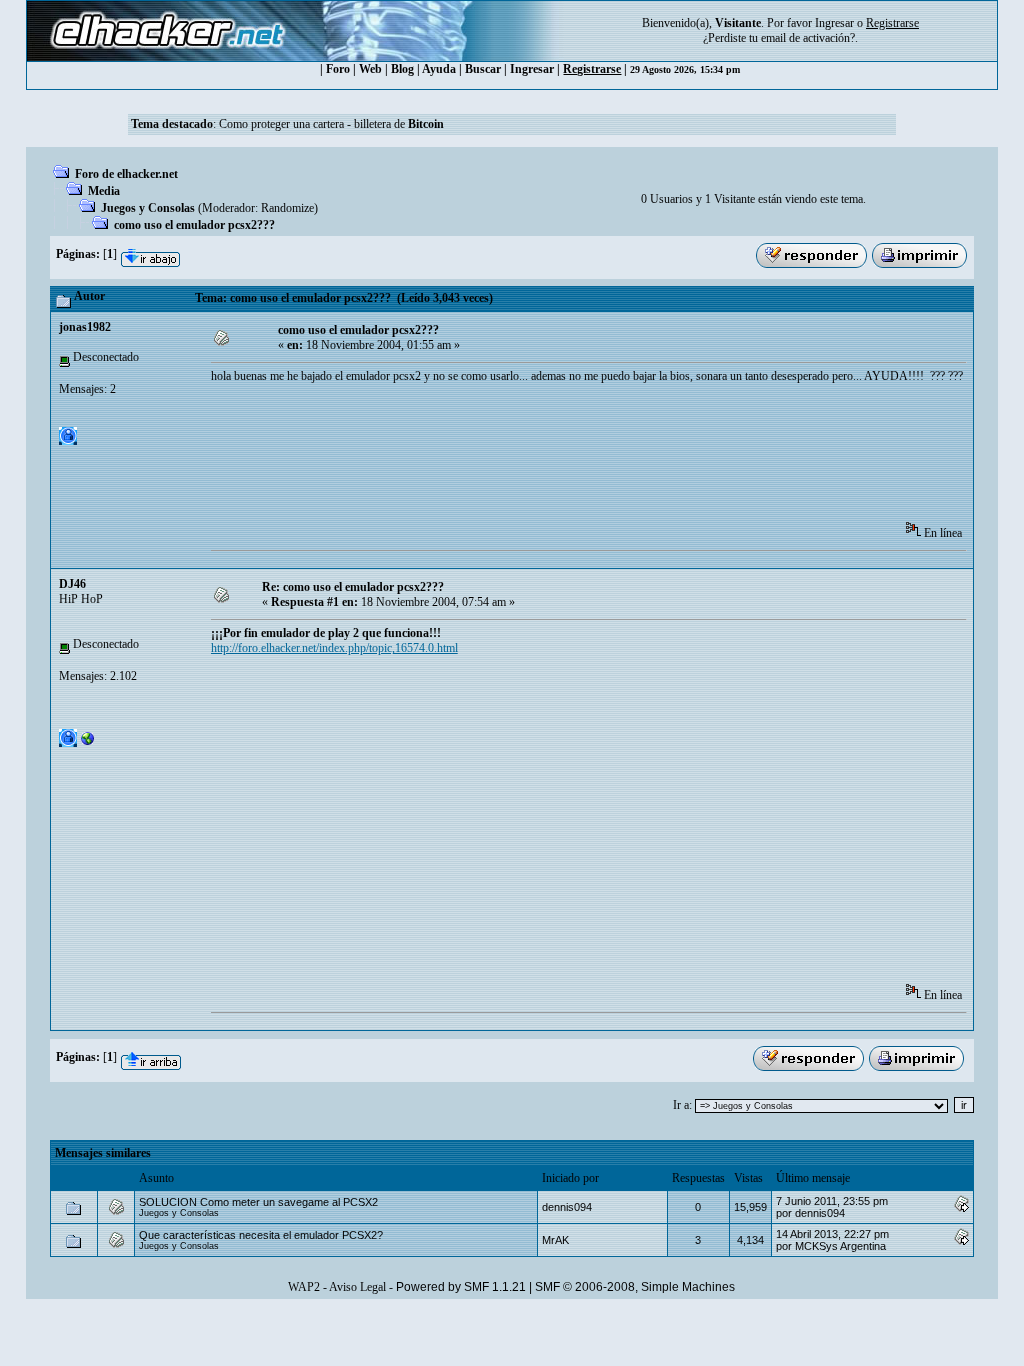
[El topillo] (88, 743)
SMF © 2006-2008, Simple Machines (635, 1287)
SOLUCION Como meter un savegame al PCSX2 (258, 1202)
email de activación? (808, 38)
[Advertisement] (575, 459)
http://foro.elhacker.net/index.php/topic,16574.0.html (334, 648)
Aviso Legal (357, 1287)
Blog (402, 69)
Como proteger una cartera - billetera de (331, 124)
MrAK (555, 1240)
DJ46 (72, 584)
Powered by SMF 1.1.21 (461, 1287)
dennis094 (567, 1207)
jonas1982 (85, 327)
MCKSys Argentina (840, 1246)
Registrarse (592, 69)
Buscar (483, 69)
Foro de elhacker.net (126, 174)
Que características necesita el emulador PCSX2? (261, 1235)
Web (370, 69)
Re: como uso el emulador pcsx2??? (353, 587)
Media (104, 191)
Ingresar (834, 23)
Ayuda (439, 69)
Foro (338, 69)
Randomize (287, 208)
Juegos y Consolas (148, 208)
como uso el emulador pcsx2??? (194, 225)
